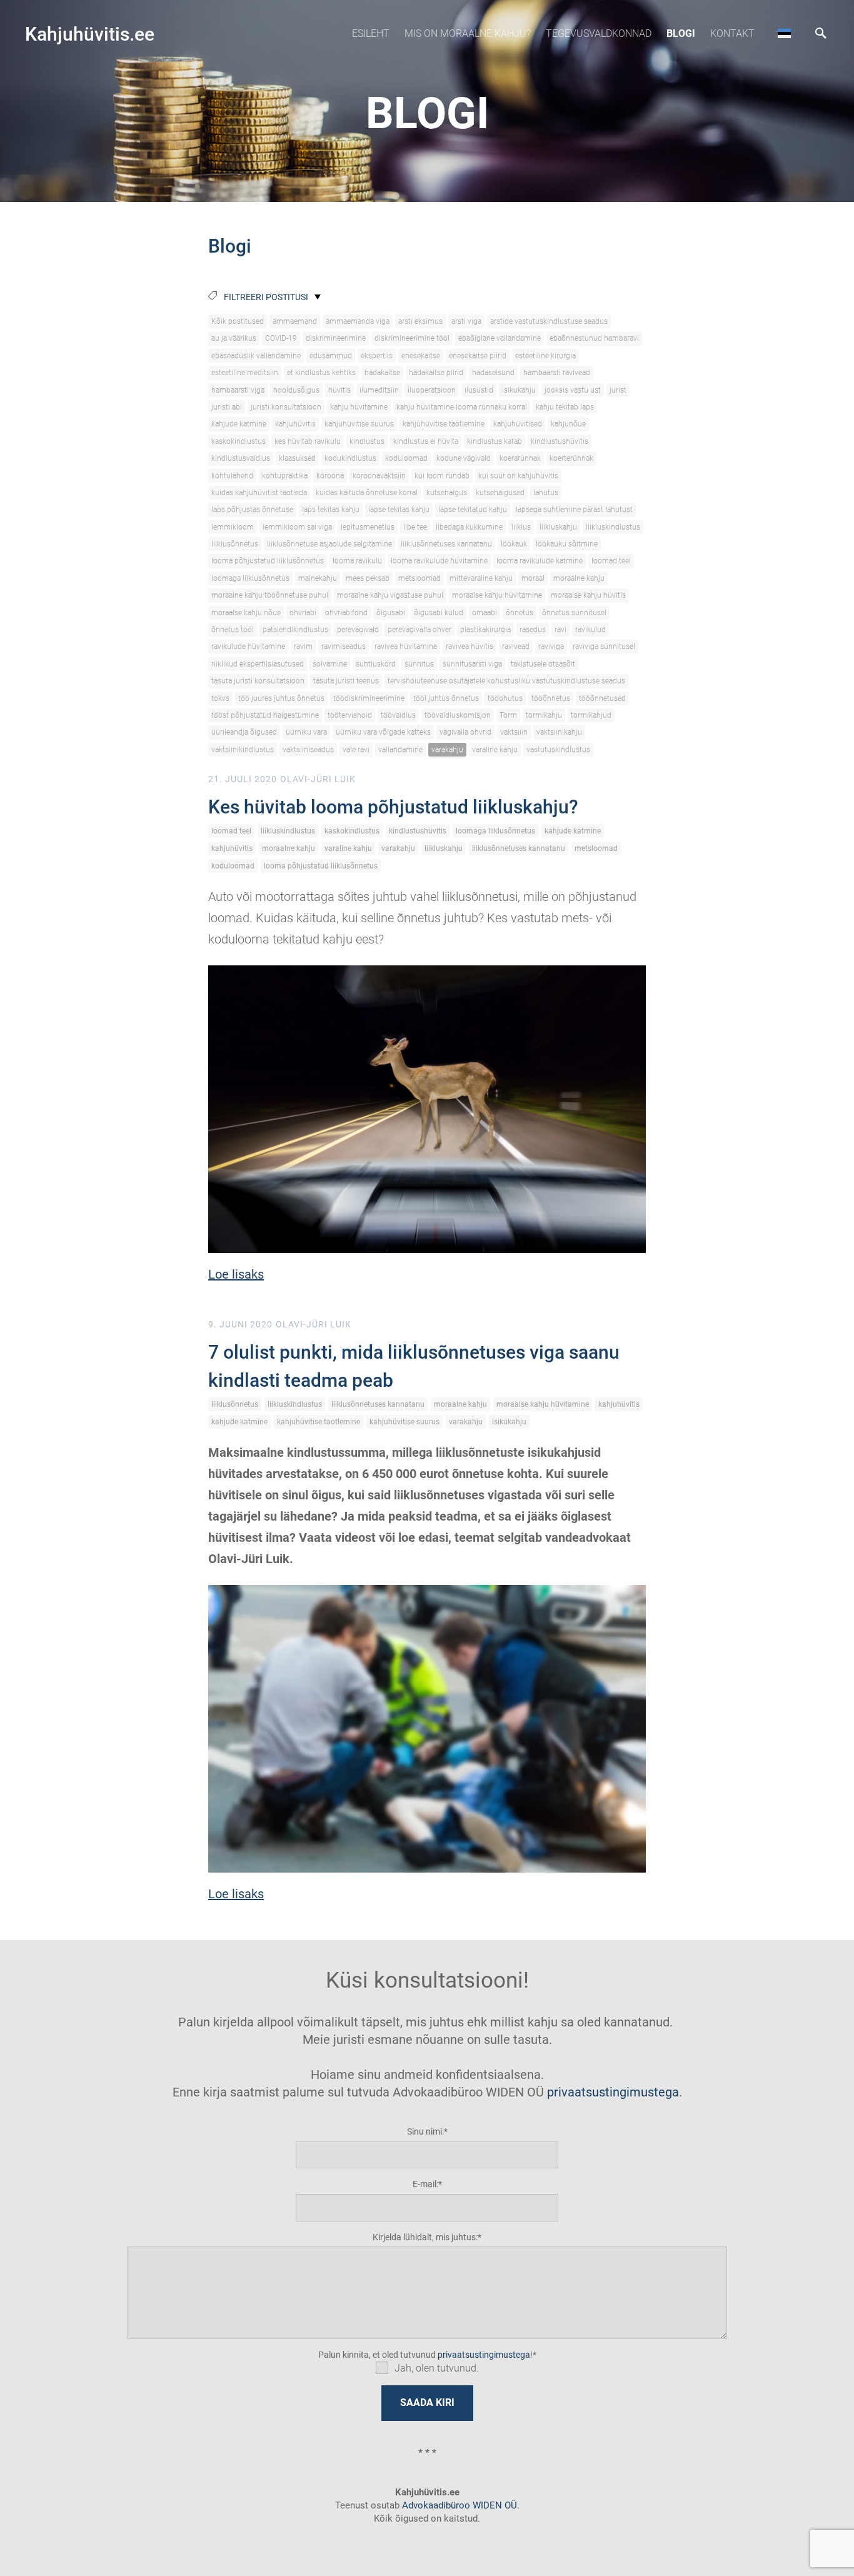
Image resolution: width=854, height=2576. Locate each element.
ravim (303, 647)
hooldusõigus (296, 390)
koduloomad (406, 458)
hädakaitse (382, 373)
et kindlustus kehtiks (321, 373)
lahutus (546, 493)
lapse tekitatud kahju (473, 510)
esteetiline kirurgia (545, 356)
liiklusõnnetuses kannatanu (446, 544)
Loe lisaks (236, 1274)
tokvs (220, 698)
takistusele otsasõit (543, 664)
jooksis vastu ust (573, 390)
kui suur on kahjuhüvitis (518, 476)
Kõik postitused (238, 321)
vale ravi (356, 750)
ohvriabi (303, 613)
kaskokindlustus (239, 441)
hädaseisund (493, 373)
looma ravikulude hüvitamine (439, 561)
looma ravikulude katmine (540, 561)
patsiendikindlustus (295, 630)
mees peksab (368, 578)
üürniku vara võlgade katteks (383, 732)
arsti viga (466, 321)
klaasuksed (297, 458)
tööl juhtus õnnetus (446, 698)
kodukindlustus (350, 458)
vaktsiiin (514, 732)
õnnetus (520, 613)
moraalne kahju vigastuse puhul (390, 595)
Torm (508, 715)
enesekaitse (421, 356)
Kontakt (732, 33)
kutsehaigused (500, 493)
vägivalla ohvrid (465, 732)
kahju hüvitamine (359, 407)
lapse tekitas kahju (399, 510)
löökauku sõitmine (567, 544)
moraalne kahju (579, 578)
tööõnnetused (602, 698)
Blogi (681, 33)
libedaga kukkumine (469, 527)
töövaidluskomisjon (458, 715)
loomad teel (611, 561)
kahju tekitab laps (565, 407)
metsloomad (419, 578)
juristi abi (227, 407)
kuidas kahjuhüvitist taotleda (259, 493)
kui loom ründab (442, 476)
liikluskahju (558, 527)
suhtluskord (376, 664)
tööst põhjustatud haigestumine (265, 715)
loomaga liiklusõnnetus (250, 578)
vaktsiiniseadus (308, 750)
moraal (533, 578)
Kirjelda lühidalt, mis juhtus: (425, 2237)
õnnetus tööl (233, 630)
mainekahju (318, 578)
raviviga (551, 647)
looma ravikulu (357, 561)
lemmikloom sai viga (297, 527)
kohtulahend (232, 476)
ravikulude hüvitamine (248, 647)
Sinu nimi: (425, 2131)
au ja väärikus (234, 338)
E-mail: (425, 2184)
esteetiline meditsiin (245, 373)
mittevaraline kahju (481, 578)
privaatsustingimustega (613, 2092)
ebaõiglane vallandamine (500, 338)
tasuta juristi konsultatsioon (258, 681)
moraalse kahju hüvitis (588, 595)
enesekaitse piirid (478, 356)
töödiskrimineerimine (369, 698)
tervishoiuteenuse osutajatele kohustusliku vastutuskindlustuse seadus (506, 681)
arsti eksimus (420, 321)
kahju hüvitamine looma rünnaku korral (462, 407)
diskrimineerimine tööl (412, 338)
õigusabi (391, 613)
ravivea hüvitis (470, 647)
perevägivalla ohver (419, 630)
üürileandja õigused (244, 732)
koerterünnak (571, 458)
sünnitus (419, 664)
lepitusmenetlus (368, 527)
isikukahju (519, 390)
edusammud (331, 356)
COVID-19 (281, 338)
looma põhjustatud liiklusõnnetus (268, 561)
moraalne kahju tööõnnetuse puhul (270, 595)
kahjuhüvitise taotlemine (444, 424)
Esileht (371, 33)
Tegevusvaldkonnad (599, 33)
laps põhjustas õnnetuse (252, 510)
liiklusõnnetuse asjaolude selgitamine (329, 544)
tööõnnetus (551, 698)
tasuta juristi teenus (346, 681)
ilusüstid (479, 390)
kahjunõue (568, 424)
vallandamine (400, 750)
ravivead (516, 647)
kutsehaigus (447, 493)
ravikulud (590, 630)
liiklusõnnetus (235, 544)
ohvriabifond (346, 613)
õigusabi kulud (439, 613)
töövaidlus (398, 715)
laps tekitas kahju (331, 510)
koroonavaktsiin (379, 476)
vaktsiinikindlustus (243, 750)
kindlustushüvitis (560, 441)
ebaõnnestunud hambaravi (594, 338)
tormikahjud (591, 715)
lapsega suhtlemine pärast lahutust (574, 510)
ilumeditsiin (379, 390)
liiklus (521, 527)
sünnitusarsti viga (472, 664)
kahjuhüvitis (295, 424)
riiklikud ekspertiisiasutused (258, 664)
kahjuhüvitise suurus (359, 424)
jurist (618, 390)
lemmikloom (233, 527)
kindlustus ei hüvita (426, 441)
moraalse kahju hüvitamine (497, 595)
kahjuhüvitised (518, 424)
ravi (560, 630)
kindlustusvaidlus (241, 458)
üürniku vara (306, 732)
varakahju (447, 750)
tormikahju (544, 715)
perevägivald (358, 630)
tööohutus (505, 698)
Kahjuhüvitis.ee (90, 34)
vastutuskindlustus (558, 750)
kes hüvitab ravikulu (308, 441)
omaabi (485, 613)
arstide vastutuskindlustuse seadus (549, 321)
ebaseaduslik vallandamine (256, 356)
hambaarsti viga (238, 390)
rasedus (533, 630)
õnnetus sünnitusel (574, 613)
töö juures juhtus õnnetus (281, 698)
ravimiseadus (344, 647)
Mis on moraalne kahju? (468, 33)
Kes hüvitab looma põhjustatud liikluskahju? (393, 807)
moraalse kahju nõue (246, 613)
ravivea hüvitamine (406, 647)
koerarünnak (520, 458)
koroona (330, 476)
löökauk (514, 544)
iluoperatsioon (432, 390)
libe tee (415, 527)
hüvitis (339, 390)
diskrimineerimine (336, 338)
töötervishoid (350, 715)
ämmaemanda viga (358, 321)
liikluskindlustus (613, 527)
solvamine (330, 664)
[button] (784, 33)
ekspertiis (377, 356)
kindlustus (367, 441)
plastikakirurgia (485, 630)
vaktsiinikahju (559, 732)
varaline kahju (495, 750)
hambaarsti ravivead (557, 373)
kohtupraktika (285, 476)
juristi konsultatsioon (286, 407)
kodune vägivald (464, 458)
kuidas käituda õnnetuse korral (367, 493)
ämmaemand (295, 321)
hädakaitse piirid (436, 373)
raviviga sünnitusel (604, 647)
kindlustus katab (495, 441)
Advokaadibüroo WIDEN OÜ (458, 2505)
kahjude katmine (239, 424)
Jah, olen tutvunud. (437, 2368)
